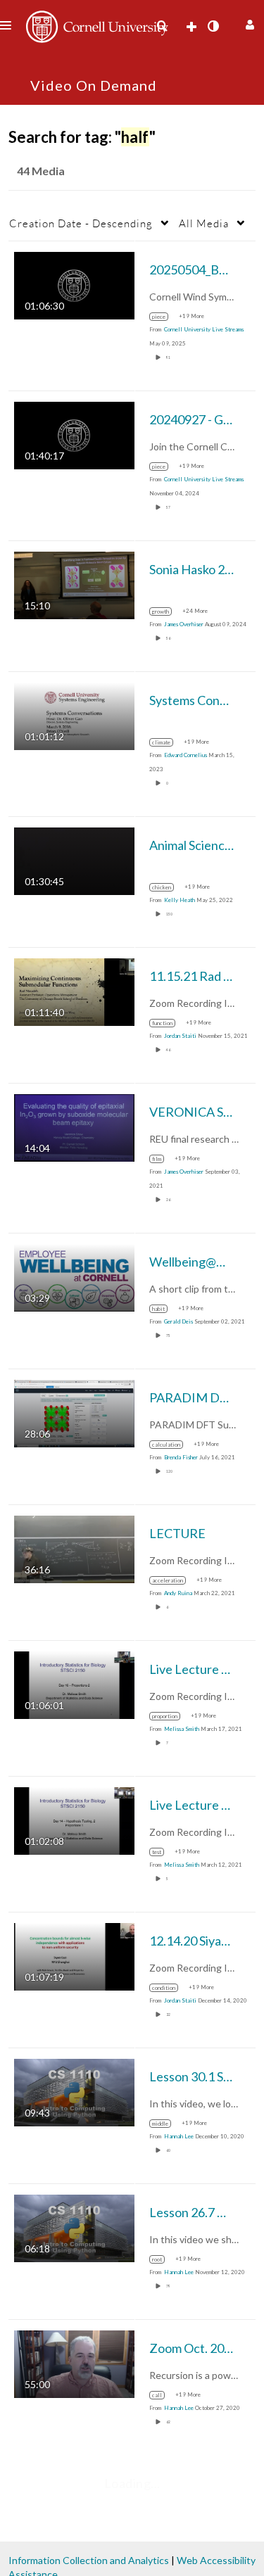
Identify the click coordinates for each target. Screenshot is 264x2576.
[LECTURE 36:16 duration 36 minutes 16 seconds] (74, 1548)
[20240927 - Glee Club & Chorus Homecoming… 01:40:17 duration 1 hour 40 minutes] (74, 434)
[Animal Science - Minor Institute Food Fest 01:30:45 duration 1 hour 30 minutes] (74, 860)
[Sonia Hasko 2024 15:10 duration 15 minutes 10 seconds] (74, 584)
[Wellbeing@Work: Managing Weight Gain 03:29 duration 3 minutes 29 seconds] (74, 1277)
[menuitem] (162, 26)
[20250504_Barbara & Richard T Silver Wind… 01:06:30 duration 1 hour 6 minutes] (74, 285)
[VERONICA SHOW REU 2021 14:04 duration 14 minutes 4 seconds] (74, 1127)
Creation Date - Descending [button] (81, 223)
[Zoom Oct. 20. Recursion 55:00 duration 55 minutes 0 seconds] (74, 2363)
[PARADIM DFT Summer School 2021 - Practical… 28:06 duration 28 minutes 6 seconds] (74, 1413)
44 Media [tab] (41, 171)
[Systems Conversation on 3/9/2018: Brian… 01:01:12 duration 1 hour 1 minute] (74, 715)
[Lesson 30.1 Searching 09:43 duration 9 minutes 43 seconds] (74, 2092)
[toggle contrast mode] (213, 26)
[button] (248, 23)
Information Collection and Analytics (89, 2560)
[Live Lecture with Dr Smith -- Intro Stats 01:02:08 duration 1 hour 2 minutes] (74, 1820)
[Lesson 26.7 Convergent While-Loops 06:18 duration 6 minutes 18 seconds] (74, 2227)
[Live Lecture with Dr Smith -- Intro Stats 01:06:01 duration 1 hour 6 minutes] (74, 1684)
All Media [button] (204, 223)
